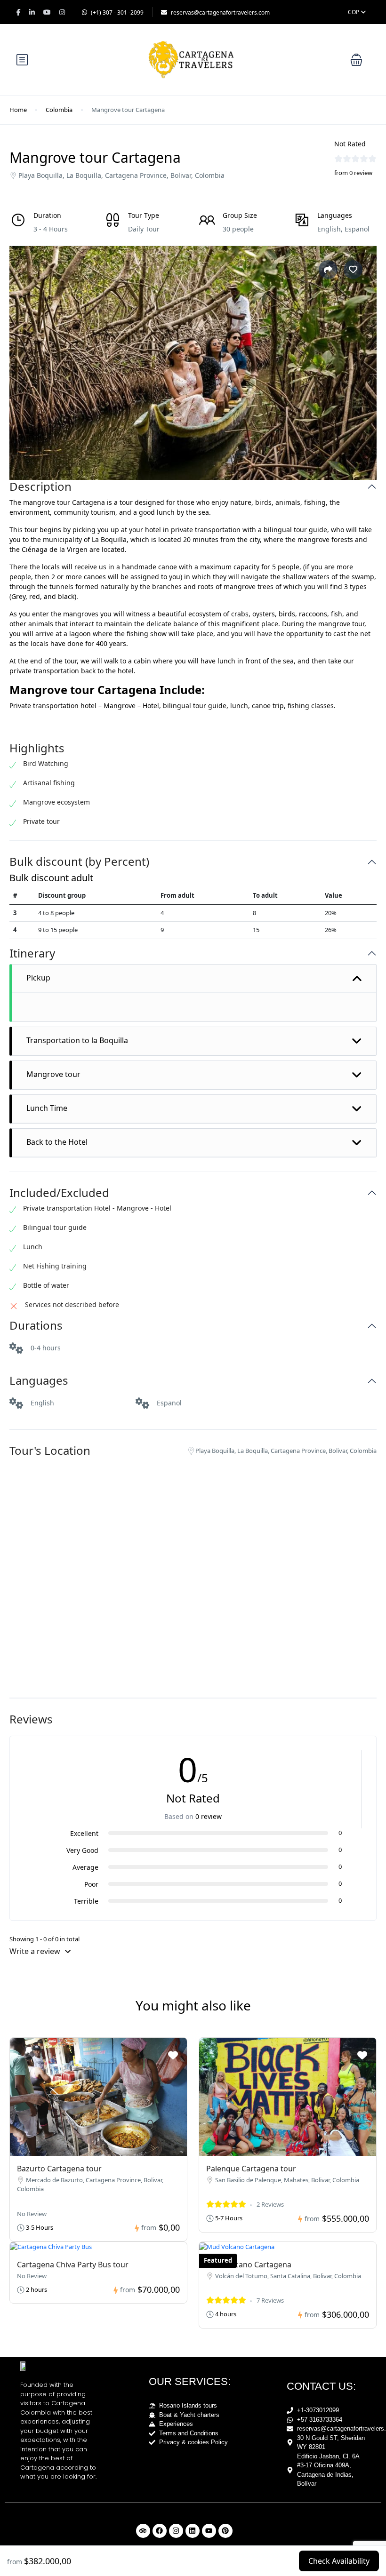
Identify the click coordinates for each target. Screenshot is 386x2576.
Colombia (59, 110)
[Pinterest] (225, 2531)
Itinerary (32, 953)
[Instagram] (176, 2531)
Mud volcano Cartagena (249, 2265)
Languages (39, 1381)
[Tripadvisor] (143, 2531)
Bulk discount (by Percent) (79, 862)
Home (18, 110)
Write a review (36, 1951)
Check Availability (339, 2561)
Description (40, 487)
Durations (36, 1326)
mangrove (39, 502)
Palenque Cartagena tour (251, 2169)
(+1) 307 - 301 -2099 (117, 12)
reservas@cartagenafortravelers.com (220, 12)
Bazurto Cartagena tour (59, 2169)
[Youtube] (209, 2531)
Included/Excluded (59, 1193)
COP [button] (354, 12)
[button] (356, 60)
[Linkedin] (193, 2531)
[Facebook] (160, 2531)
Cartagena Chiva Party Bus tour (73, 2265)
